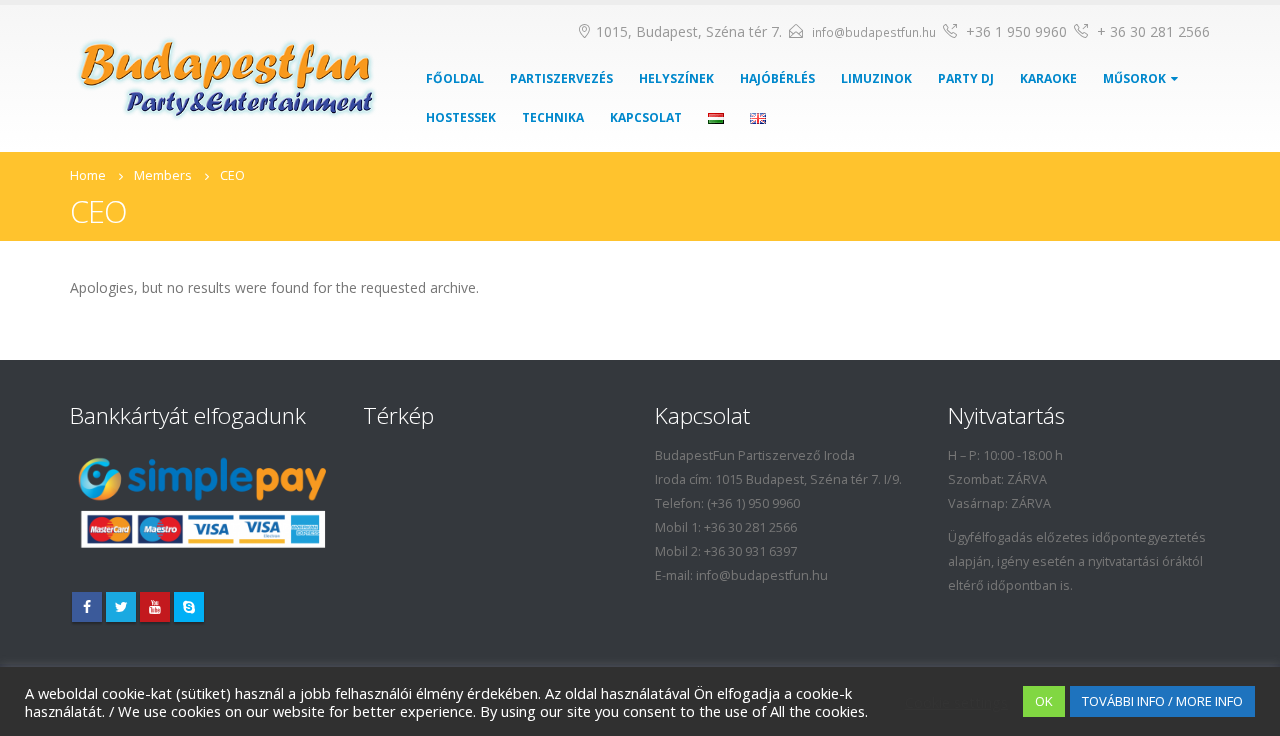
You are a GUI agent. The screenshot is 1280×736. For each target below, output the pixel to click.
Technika (553, 117)
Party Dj (966, 78)
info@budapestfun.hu (874, 32)
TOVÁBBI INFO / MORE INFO (1162, 701)
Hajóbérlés (777, 78)
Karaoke (1048, 78)
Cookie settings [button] (956, 702)
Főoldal (455, 78)
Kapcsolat (646, 117)
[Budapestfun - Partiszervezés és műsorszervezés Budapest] (227, 79)
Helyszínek (676, 78)
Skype (189, 607)
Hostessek (461, 117)
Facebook (87, 607)
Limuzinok (876, 78)
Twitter (121, 607)
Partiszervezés (561, 78)
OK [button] (1044, 701)
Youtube (155, 607)
